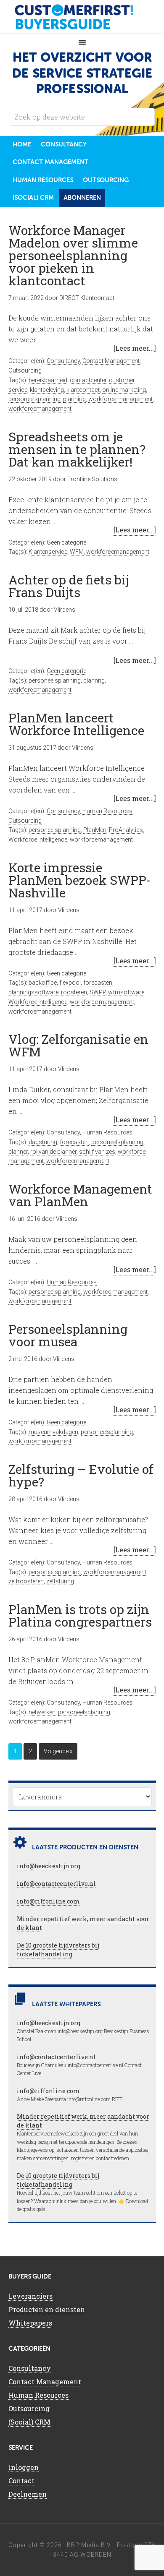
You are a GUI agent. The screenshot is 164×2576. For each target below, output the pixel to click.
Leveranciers (30, 2296)
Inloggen (24, 2467)
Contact (21, 2481)
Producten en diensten (47, 2309)
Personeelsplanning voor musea (68, 1335)
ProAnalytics (126, 830)
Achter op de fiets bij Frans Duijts (69, 586)
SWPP (98, 992)
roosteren (74, 992)
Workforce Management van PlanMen (80, 1195)
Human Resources (107, 811)
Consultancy (63, 361)
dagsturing (43, 1142)
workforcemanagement (40, 409)
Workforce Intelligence (38, 840)
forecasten (98, 983)
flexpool (70, 983)
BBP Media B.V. (89, 2545)
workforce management (120, 399)
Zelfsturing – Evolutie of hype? (81, 1475)
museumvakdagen (53, 1432)
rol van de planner (53, 1152)
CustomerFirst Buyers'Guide (82, 17)
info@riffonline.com (48, 1901)
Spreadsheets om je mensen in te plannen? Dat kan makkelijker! (77, 449)
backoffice (43, 983)
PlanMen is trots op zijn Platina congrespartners (80, 1615)
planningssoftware (33, 992)
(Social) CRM (29, 2422)
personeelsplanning (34, 399)
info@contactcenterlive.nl (56, 1884)
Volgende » (58, 1751)
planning (74, 399)
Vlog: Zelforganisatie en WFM (78, 1045)
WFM (77, 552)
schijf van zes (97, 1152)
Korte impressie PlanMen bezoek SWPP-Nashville (80, 880)
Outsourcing (25, 370)
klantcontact (83, 390)
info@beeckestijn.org (49, 1866)
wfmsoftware (126, 992)
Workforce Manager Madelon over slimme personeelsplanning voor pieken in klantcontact (73, 255)
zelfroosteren (26, 1581)
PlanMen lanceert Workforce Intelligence (76, 724)
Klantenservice (48, 552)
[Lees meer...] (135, 348)
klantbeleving (47, 390)
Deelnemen (28, 2494)
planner (18, 1152)
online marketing (124, 390)
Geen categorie (66, 542)
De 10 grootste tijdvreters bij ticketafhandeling (58, 1950)
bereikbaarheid (48, 380)
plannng (94, 681)
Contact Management (111, 361)
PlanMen (95, 830)
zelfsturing (60, 1581)
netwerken (42, 1712)
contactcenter (88, 380)
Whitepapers (30, 2323)
